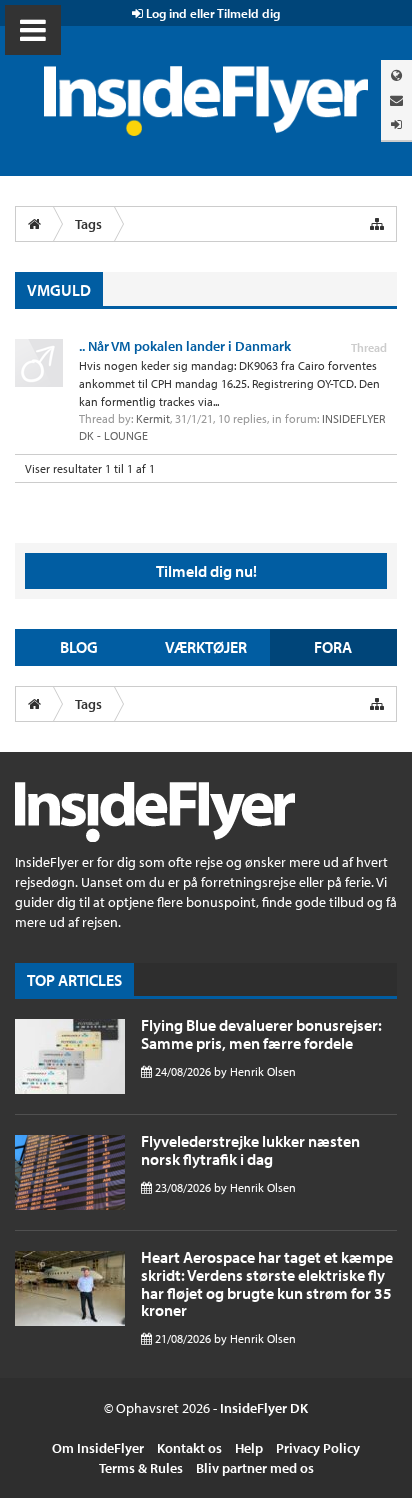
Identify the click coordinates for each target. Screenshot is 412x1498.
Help (249, 1448)
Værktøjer (206, 647)
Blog (79, 647)
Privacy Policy (318, 1448)
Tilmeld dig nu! (206, 571)
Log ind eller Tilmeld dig (211, 13)
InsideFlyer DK (264, 1408)
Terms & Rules (141, 1468)
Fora (333, 647)
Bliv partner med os (255, 1468)
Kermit (153, 418)
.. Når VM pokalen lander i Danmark (185, 346)
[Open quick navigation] (377, 224)
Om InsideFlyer (98, 1448)
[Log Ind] (396, 124)
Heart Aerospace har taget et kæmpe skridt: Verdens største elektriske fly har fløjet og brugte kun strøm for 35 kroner (267, 1283)
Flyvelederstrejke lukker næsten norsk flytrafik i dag (250, 1150)
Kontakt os (189, 1448)
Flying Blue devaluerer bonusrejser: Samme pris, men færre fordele (261, 1034)
